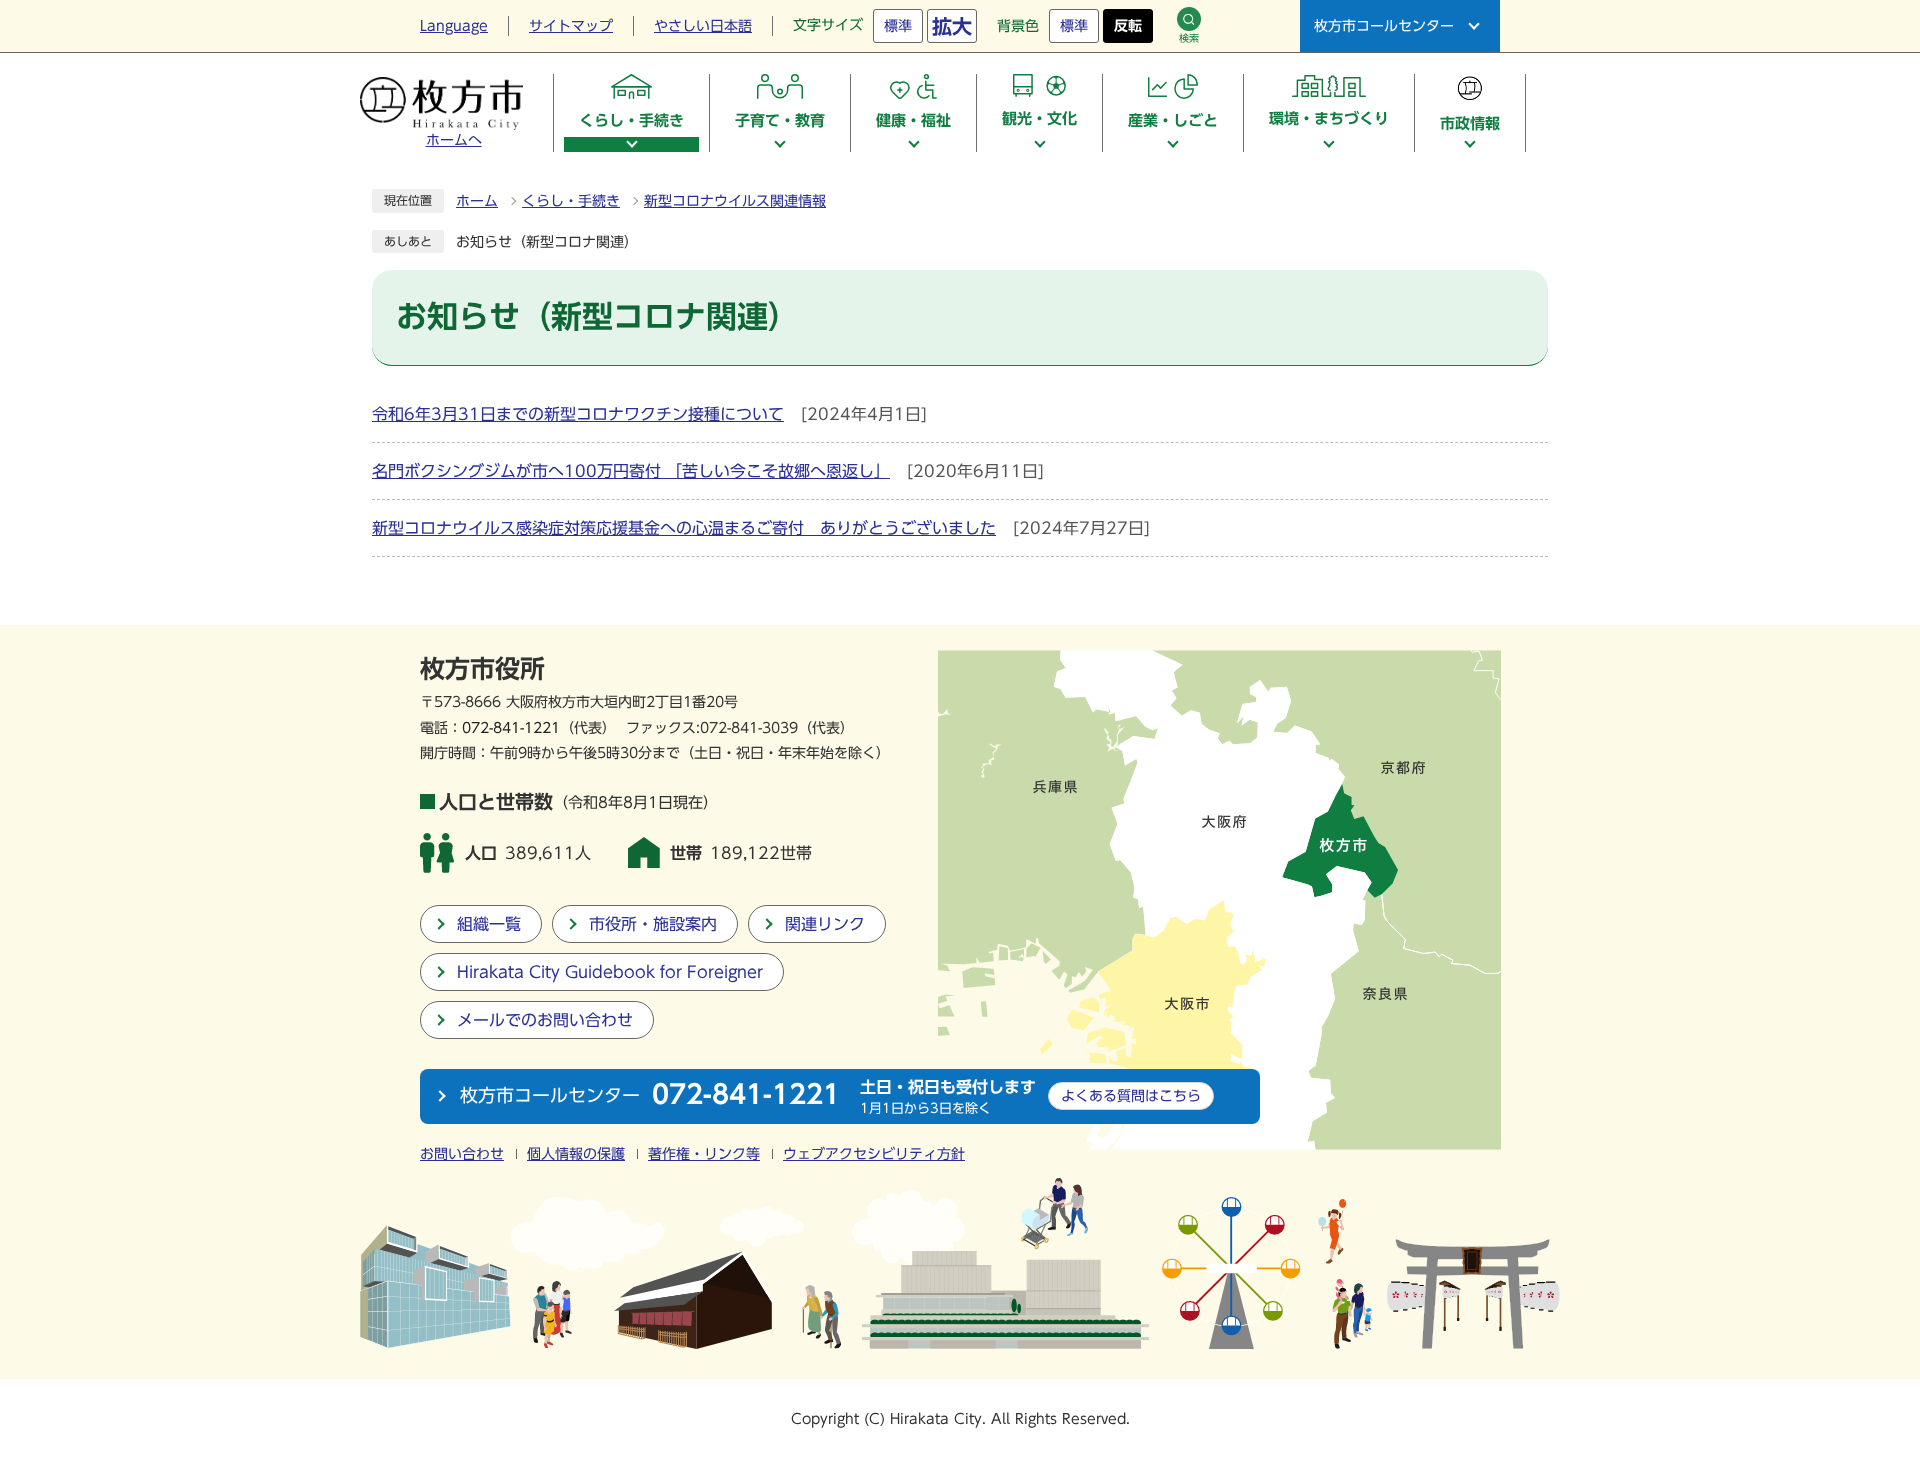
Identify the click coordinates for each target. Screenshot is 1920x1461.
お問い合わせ (462, 1154)
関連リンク (825, 924)
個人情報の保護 (576, 1154)
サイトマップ (571, 26)
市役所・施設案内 (653, 924)
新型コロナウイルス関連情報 (735, 201)
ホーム (477, 201)
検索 (1189, 38)
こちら (1131, 1095)
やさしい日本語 (703, 26)
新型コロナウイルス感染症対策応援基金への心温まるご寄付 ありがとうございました (684, 528)
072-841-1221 (511, 727)
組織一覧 (489, 924)
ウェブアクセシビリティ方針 (874, 1154)
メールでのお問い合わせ (545, 1020)
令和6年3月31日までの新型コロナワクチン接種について (578, 414)
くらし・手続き (571, 201)
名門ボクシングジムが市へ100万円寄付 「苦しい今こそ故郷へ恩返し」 (631, 471)
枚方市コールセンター (1384, 26)
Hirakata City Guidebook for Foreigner (610, 972)
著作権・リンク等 (704, 1154)
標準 (898, 26)
